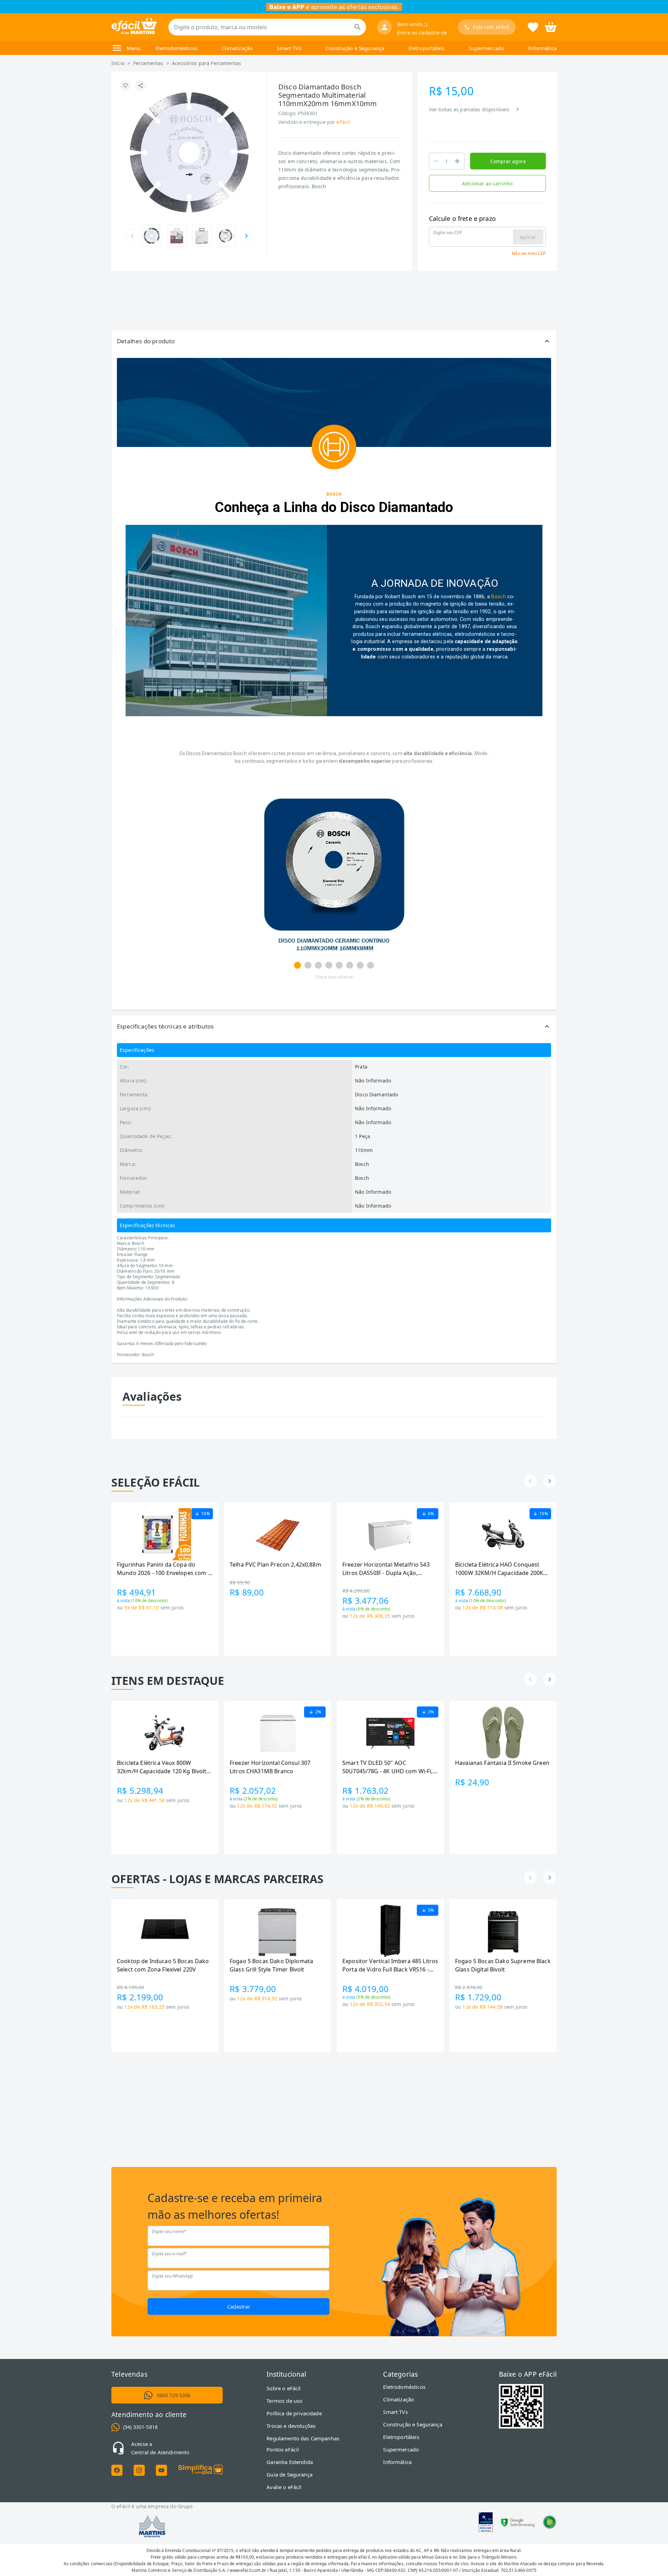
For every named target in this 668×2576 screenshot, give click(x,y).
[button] (334, 341)
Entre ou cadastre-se (422, 33)
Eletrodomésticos (177, 48)
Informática (542, 48)
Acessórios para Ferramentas (206, 63)
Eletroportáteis (426, 48)
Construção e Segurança (355, 48)
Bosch (499, 597)
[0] (551, 26)
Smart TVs (289, 48)
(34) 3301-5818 (140, 2427)
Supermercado (486, 48)
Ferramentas (148, 63)
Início (118, 63)
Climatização (237, 48)
